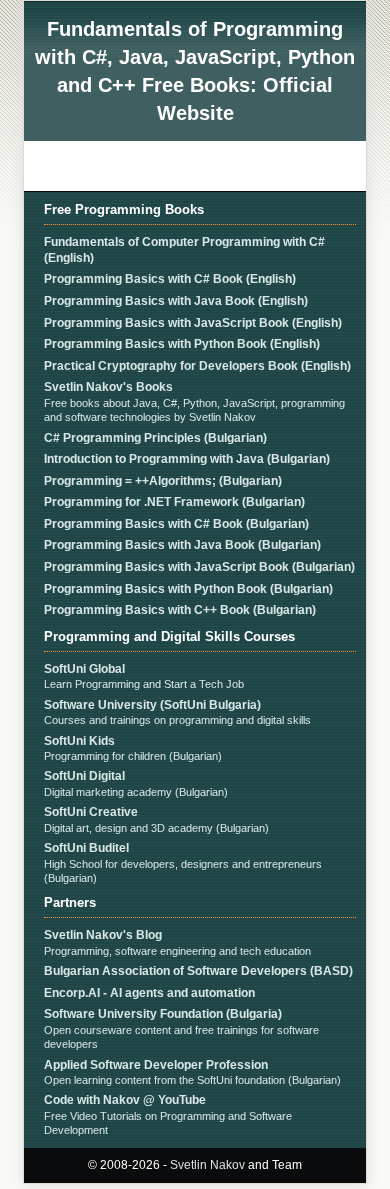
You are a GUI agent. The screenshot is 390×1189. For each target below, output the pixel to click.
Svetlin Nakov (207, 1165)
